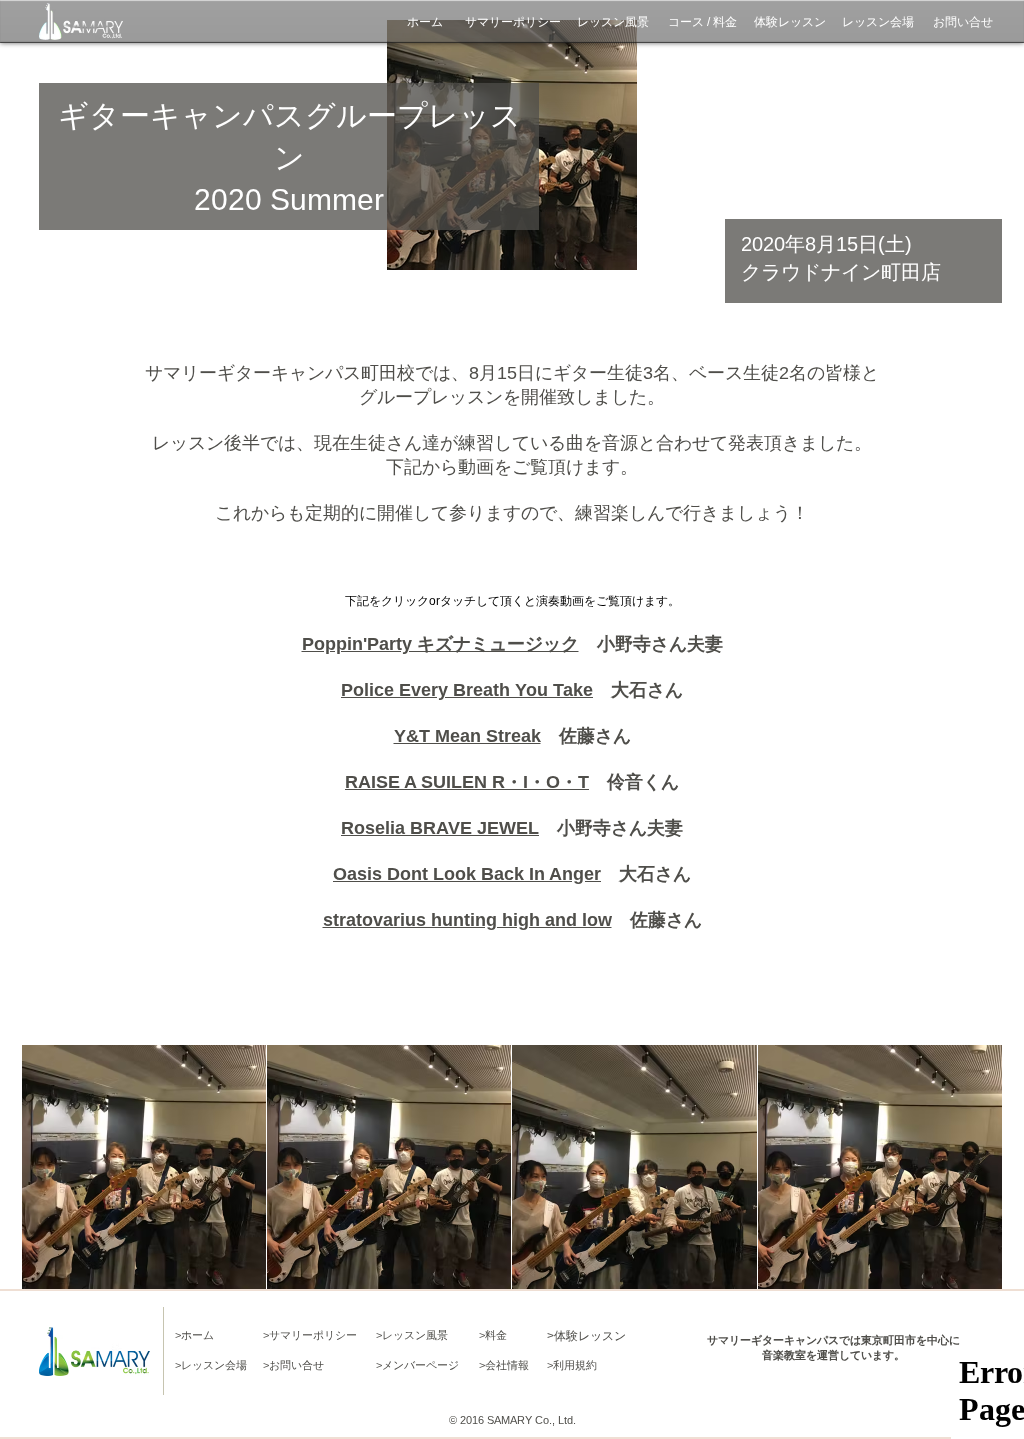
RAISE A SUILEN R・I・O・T (467, 782)
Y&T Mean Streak (467, 736)
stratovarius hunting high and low (467, 920)
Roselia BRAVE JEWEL (440, 828)
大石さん (638, 690)
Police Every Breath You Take (467, 690)
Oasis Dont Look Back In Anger (467, 874)
